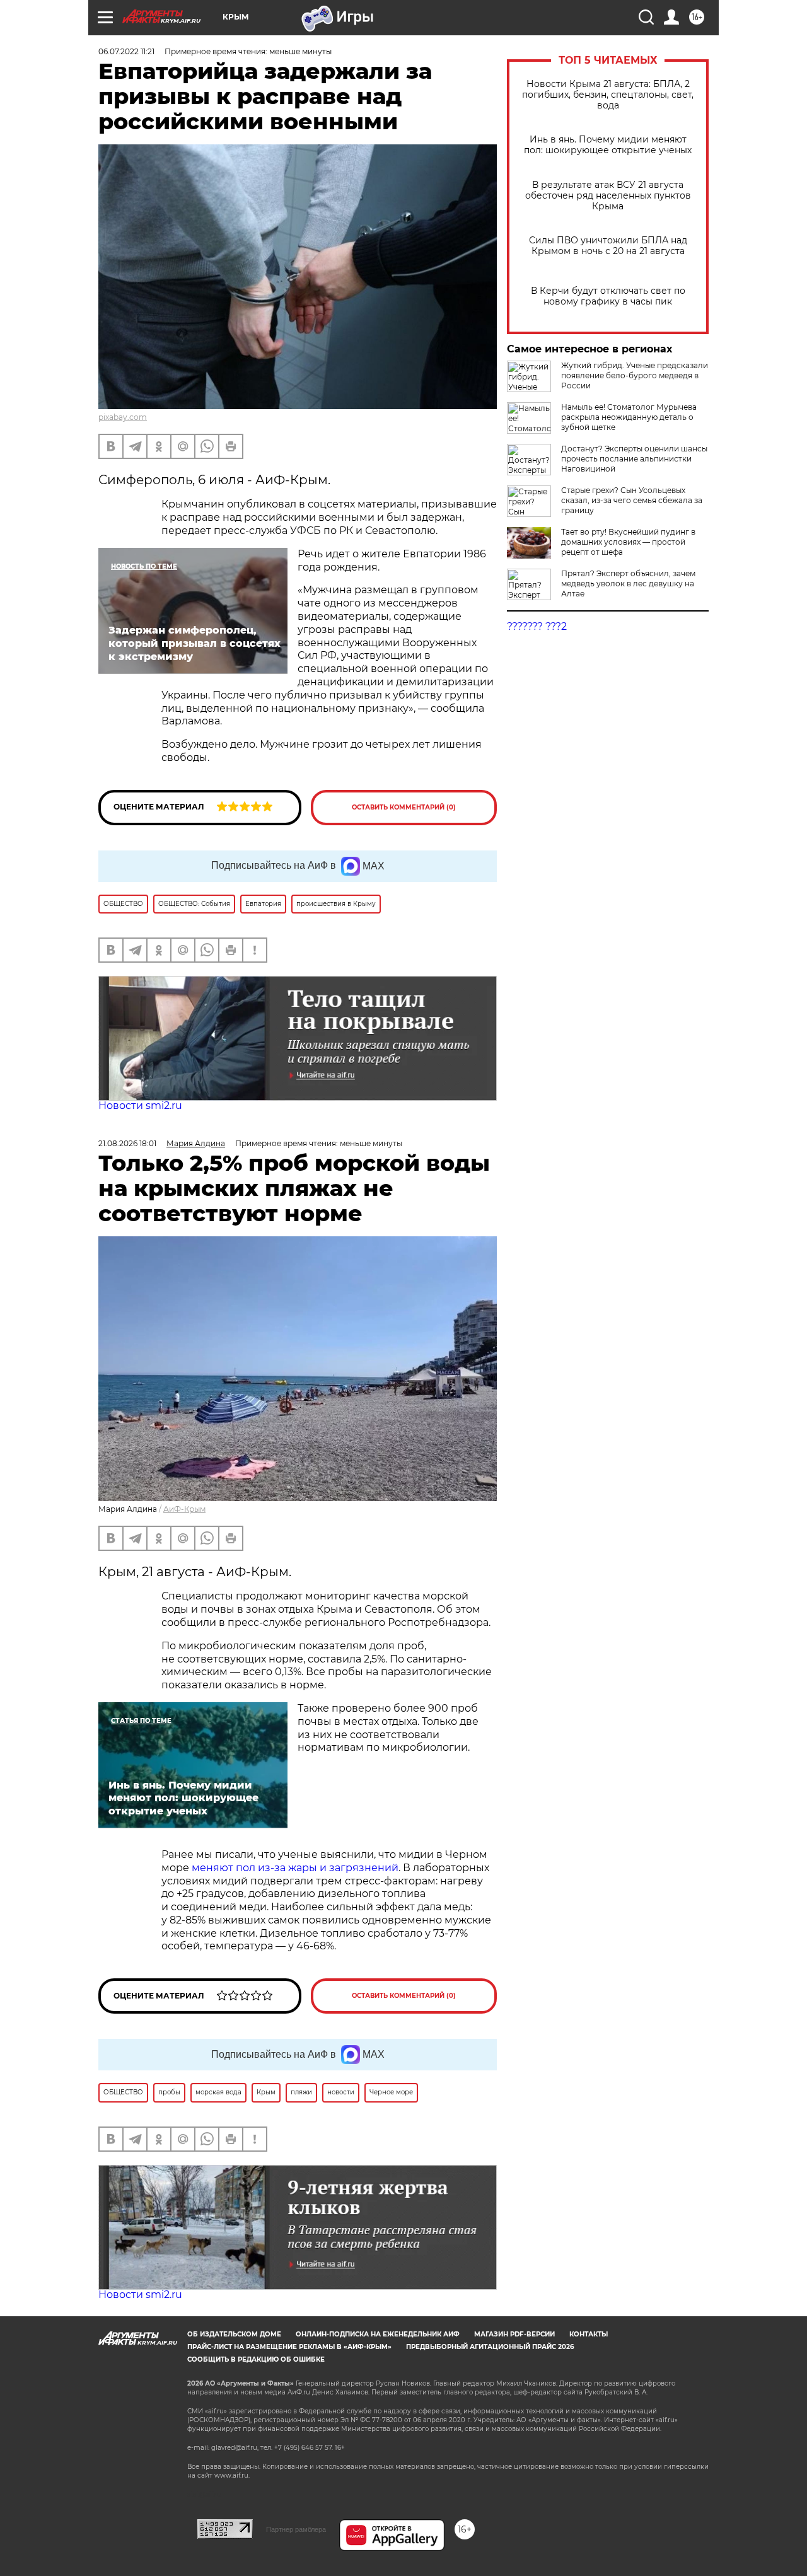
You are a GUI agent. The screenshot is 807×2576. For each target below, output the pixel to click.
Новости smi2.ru (140, 1105)
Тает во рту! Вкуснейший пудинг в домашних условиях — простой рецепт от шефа (628, 542)
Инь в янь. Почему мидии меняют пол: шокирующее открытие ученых (608, 145)
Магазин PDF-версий (514, 2334)
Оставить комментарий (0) (404, 807)
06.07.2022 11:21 (126, 51)
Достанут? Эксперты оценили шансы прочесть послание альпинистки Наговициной (634, 459)
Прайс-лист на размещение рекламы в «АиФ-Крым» (289, 2347)
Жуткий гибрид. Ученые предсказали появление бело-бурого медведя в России (635, 375)
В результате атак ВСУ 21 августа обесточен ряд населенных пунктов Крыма (608, 196)
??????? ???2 (537, 626)
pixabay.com (123, 417)
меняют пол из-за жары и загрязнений (295, 1868)
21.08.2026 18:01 (127, 1143)
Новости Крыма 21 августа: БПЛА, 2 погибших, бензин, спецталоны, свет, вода (608, 95)
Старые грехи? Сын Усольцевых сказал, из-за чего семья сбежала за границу (632, 500)
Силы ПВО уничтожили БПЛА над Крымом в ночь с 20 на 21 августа (608, 246)
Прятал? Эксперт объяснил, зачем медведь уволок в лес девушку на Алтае (628, 583)
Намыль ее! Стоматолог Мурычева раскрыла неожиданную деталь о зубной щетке (629, 417)
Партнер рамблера (296, 2529)
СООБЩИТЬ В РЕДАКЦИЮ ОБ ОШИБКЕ (256, 2359)
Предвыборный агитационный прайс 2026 (490, 2347)
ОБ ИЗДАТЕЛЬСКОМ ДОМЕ (234, 2334)
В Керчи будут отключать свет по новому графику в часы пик (608, 296)
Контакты (589, 2334)
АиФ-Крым (184, 1509)
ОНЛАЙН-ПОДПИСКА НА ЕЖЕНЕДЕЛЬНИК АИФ (378, 2334)
